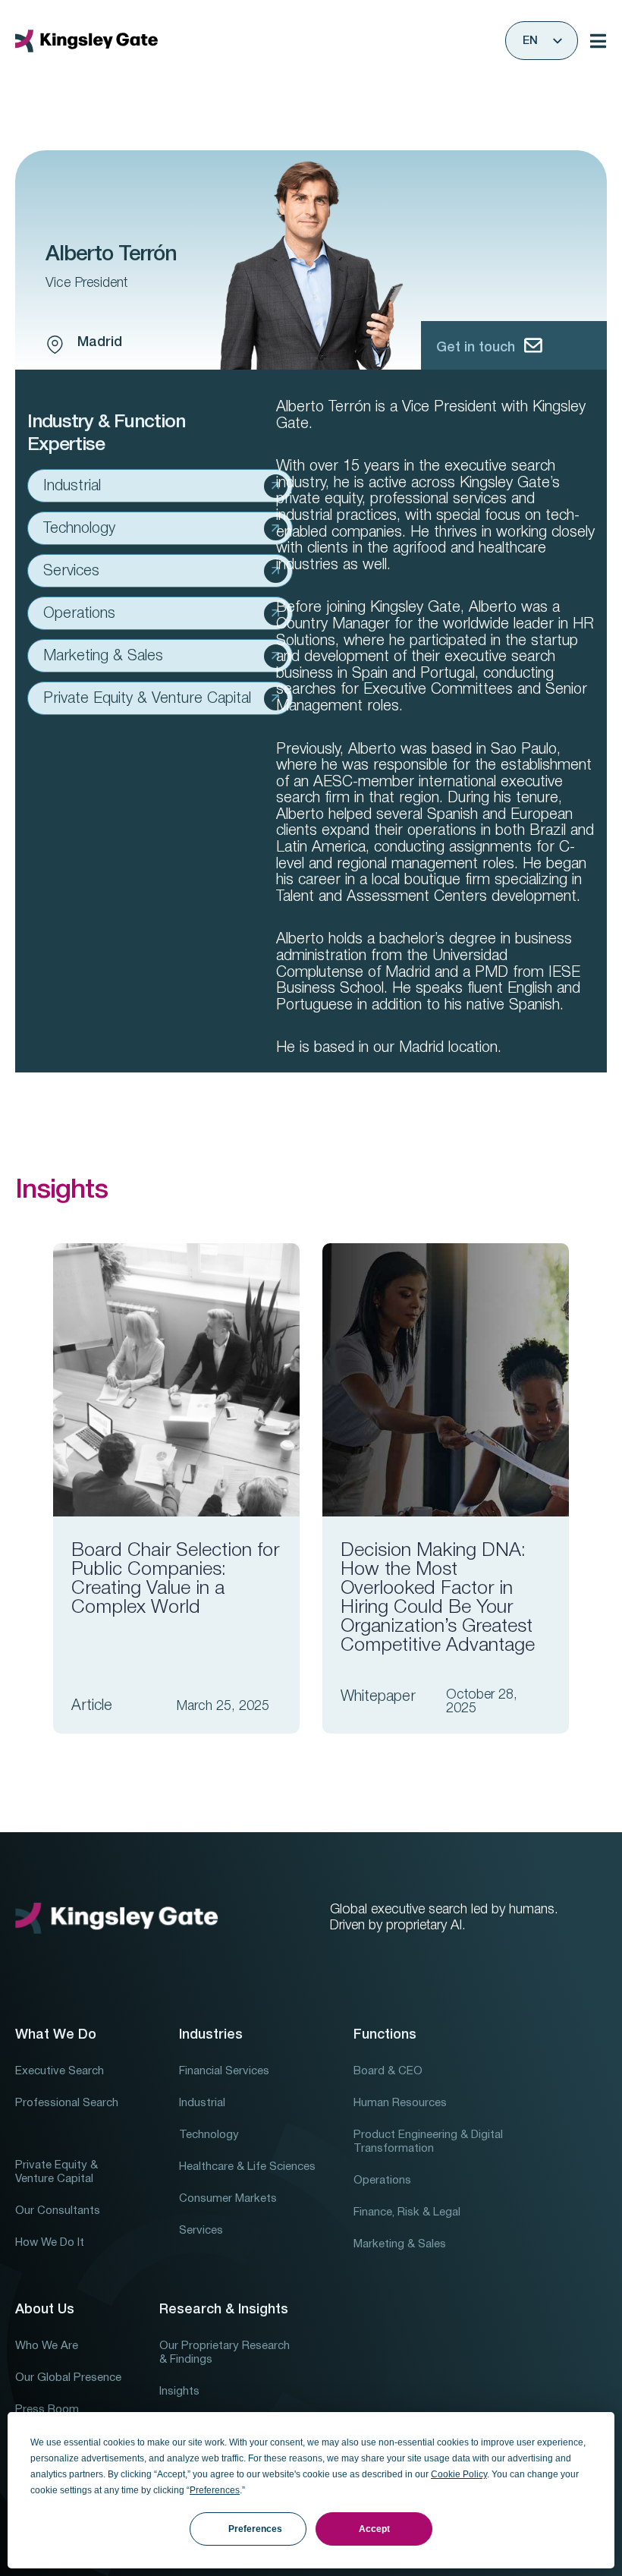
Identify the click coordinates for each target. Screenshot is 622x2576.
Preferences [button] (215, 2490)
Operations (79, 614)
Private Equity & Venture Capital (147, 699)
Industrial (72, 487)
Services (71, 572)
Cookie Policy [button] (459, 2474)
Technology (79, 529)
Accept (374, 2529)
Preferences (255, 2529)
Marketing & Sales (103, 657)
